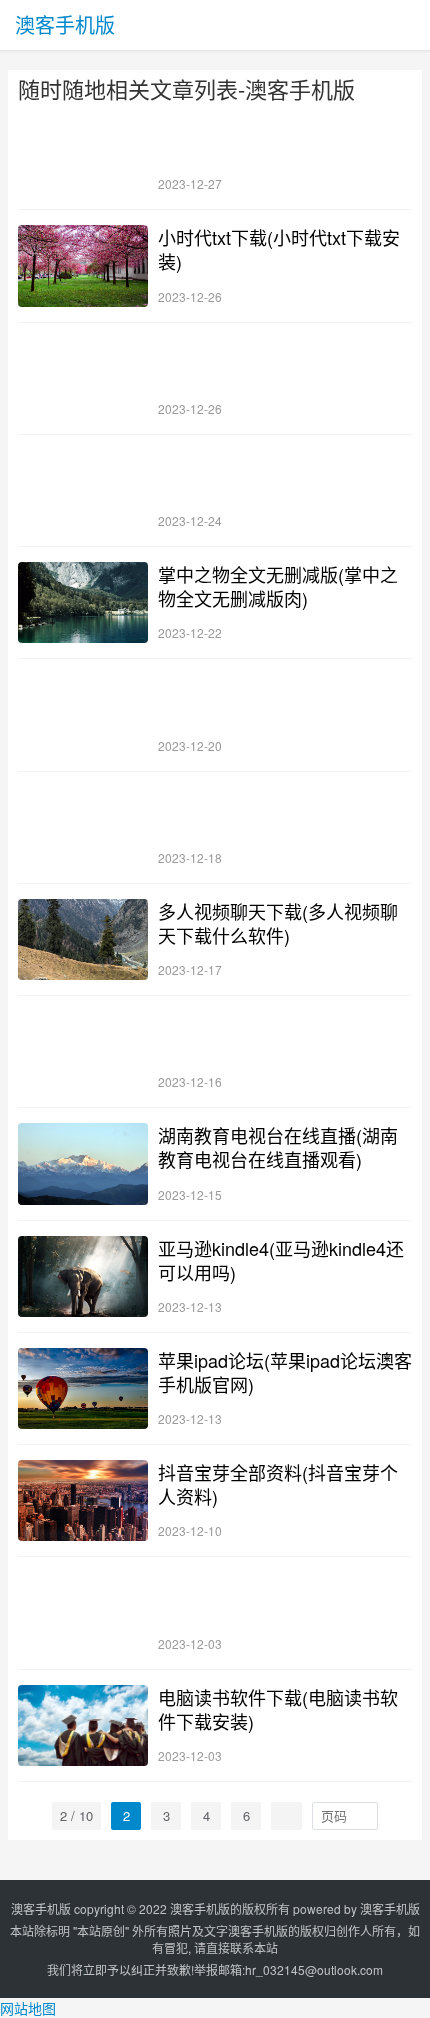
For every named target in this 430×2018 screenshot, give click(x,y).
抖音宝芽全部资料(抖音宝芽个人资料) (278, 1484)
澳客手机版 (65, 24)
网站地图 (28, 2008)
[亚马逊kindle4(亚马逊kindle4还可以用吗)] (83, 1276)
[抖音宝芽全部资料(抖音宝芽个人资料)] (83, 1500)
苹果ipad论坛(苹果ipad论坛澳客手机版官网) (285, 1372)
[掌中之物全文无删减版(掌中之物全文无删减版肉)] (83, 602)
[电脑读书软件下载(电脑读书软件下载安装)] (83, 1725)
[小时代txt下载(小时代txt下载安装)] (83, 265)
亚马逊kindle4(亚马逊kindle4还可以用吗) (281, 1260)
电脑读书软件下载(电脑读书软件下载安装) (278, 1709)
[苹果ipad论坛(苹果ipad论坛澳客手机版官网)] (83, 1388)
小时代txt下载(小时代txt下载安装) (279, 249)
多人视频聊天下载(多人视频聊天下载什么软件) (278, 923)
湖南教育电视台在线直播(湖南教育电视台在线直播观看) (278, 1147)
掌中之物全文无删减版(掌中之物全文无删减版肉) (278, 586)
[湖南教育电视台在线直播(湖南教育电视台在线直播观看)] (83, 1163)
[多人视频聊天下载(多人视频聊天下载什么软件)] (83, 939)
